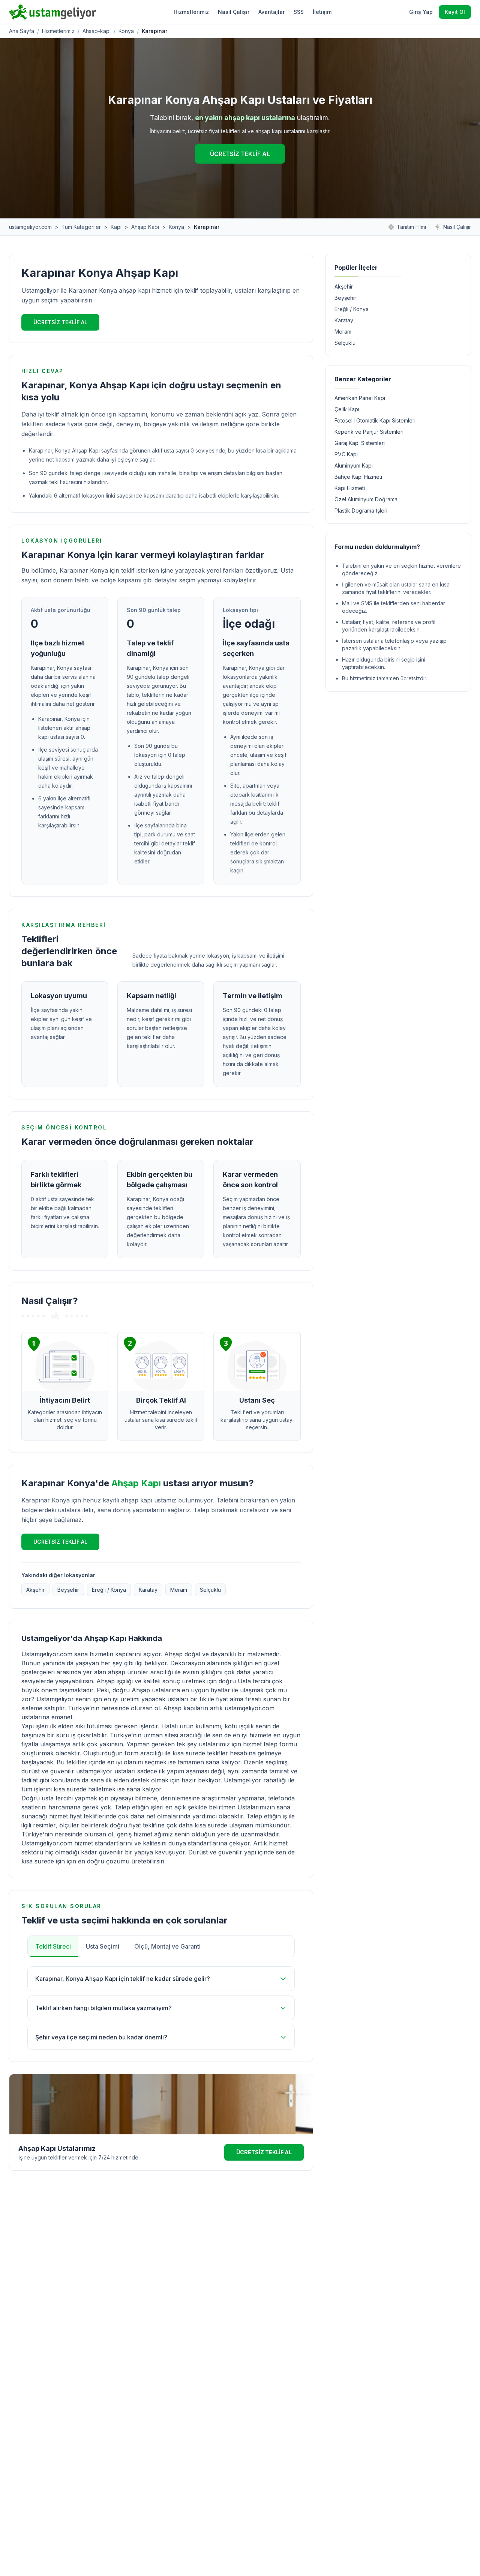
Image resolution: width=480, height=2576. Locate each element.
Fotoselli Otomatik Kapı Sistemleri (375, 420)
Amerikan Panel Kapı (360, 398)
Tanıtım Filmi (411, 227)
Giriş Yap (421, 12)
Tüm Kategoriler (81, 227)
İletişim (322, 12)
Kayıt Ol (455, 12)
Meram (179, 1590)
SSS (299, 12)
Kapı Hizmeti (350, 488)
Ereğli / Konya (109, 1590)
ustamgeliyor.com (30, 227)
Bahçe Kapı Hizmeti (358, 477)
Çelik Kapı (347, 409)
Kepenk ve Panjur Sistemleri (369, 432)
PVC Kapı (346, 454)
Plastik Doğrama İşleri (361, 511)
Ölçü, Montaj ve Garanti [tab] (167, 1946)
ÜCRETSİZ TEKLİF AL (240, 154)
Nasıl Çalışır (234, 12)
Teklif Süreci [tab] (53, 1946)
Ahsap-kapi (97, 31)
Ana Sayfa (22, 31)
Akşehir (35, 1590)
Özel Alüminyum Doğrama (366, 499)
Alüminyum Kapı (354, 465)
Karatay (148, 1590)
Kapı (116, 227)
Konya (126, 31)
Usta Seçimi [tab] (103, 1946)
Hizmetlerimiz (191, 12)
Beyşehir (68, 1590)
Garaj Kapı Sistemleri (360, 443)
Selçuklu (210, 1590)
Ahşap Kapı (145, 227)
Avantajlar (271, 12)
